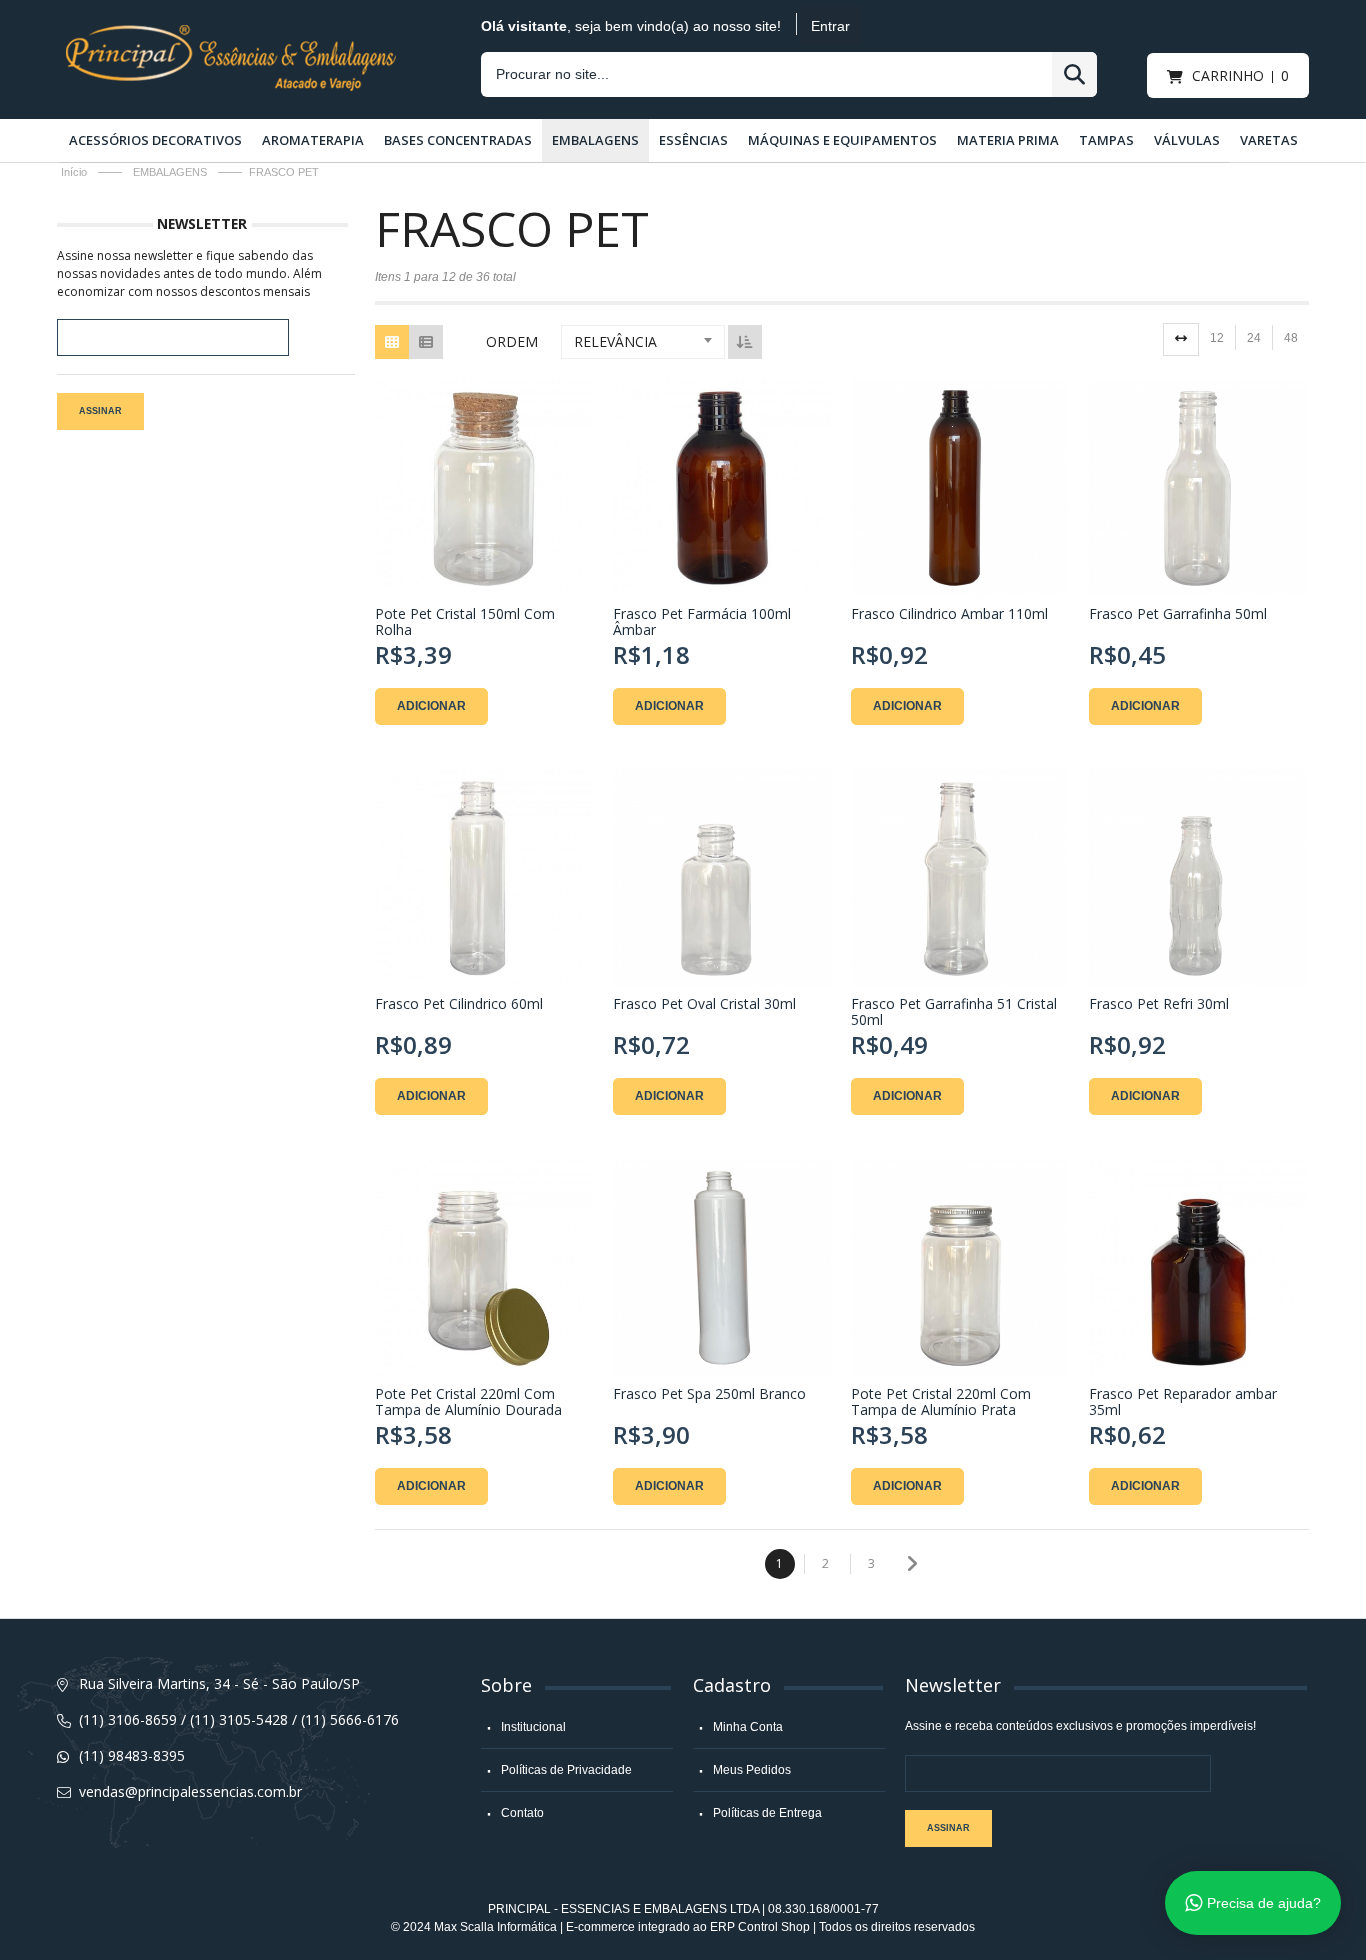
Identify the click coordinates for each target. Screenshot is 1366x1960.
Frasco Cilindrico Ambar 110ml (949, 614)
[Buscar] (1074, 74)
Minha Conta (748, 1727)
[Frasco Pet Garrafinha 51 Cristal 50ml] (960, 878)
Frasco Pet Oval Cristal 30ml (704, 1004)
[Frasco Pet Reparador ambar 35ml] (1198, 1268)
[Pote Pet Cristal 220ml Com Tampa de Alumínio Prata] (960, 1268)
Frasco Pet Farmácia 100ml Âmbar (702, 622)
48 (1291, 338)
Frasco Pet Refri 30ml (1159, 1004)
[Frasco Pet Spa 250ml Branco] (722, 1268)
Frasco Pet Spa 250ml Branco (709, 1394)
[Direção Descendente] (745, 342)
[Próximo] (911, 1564)
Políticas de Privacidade (566, 1770)
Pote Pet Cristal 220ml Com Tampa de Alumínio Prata (941, 1402)
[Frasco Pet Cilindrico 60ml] (484, 878)
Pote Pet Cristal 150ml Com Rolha (465, 622)
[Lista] (426, 342)
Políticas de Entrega (767, 1813)
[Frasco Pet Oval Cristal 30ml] (722, 878)
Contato (522, 1813)
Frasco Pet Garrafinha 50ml (1178, 614)
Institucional (533, 1727)
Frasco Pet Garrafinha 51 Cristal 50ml (954, 1012)
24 (1254, 338)
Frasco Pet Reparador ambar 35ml (1183, 1402)
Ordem (512, 341)
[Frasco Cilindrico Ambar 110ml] (960, 488)
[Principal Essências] (231, 32)
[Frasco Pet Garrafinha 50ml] (1198, 488)
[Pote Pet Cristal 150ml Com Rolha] (484, 488)
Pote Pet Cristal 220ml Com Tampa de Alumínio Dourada (468, 1402)
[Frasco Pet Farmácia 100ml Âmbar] (722, 488)
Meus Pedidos (752, 1770)
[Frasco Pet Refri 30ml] (1198, 878)
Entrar (830, 26)
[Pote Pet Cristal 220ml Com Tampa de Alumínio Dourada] (484, 1268)
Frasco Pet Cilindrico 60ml (459, 1004)
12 (1217, 338)
